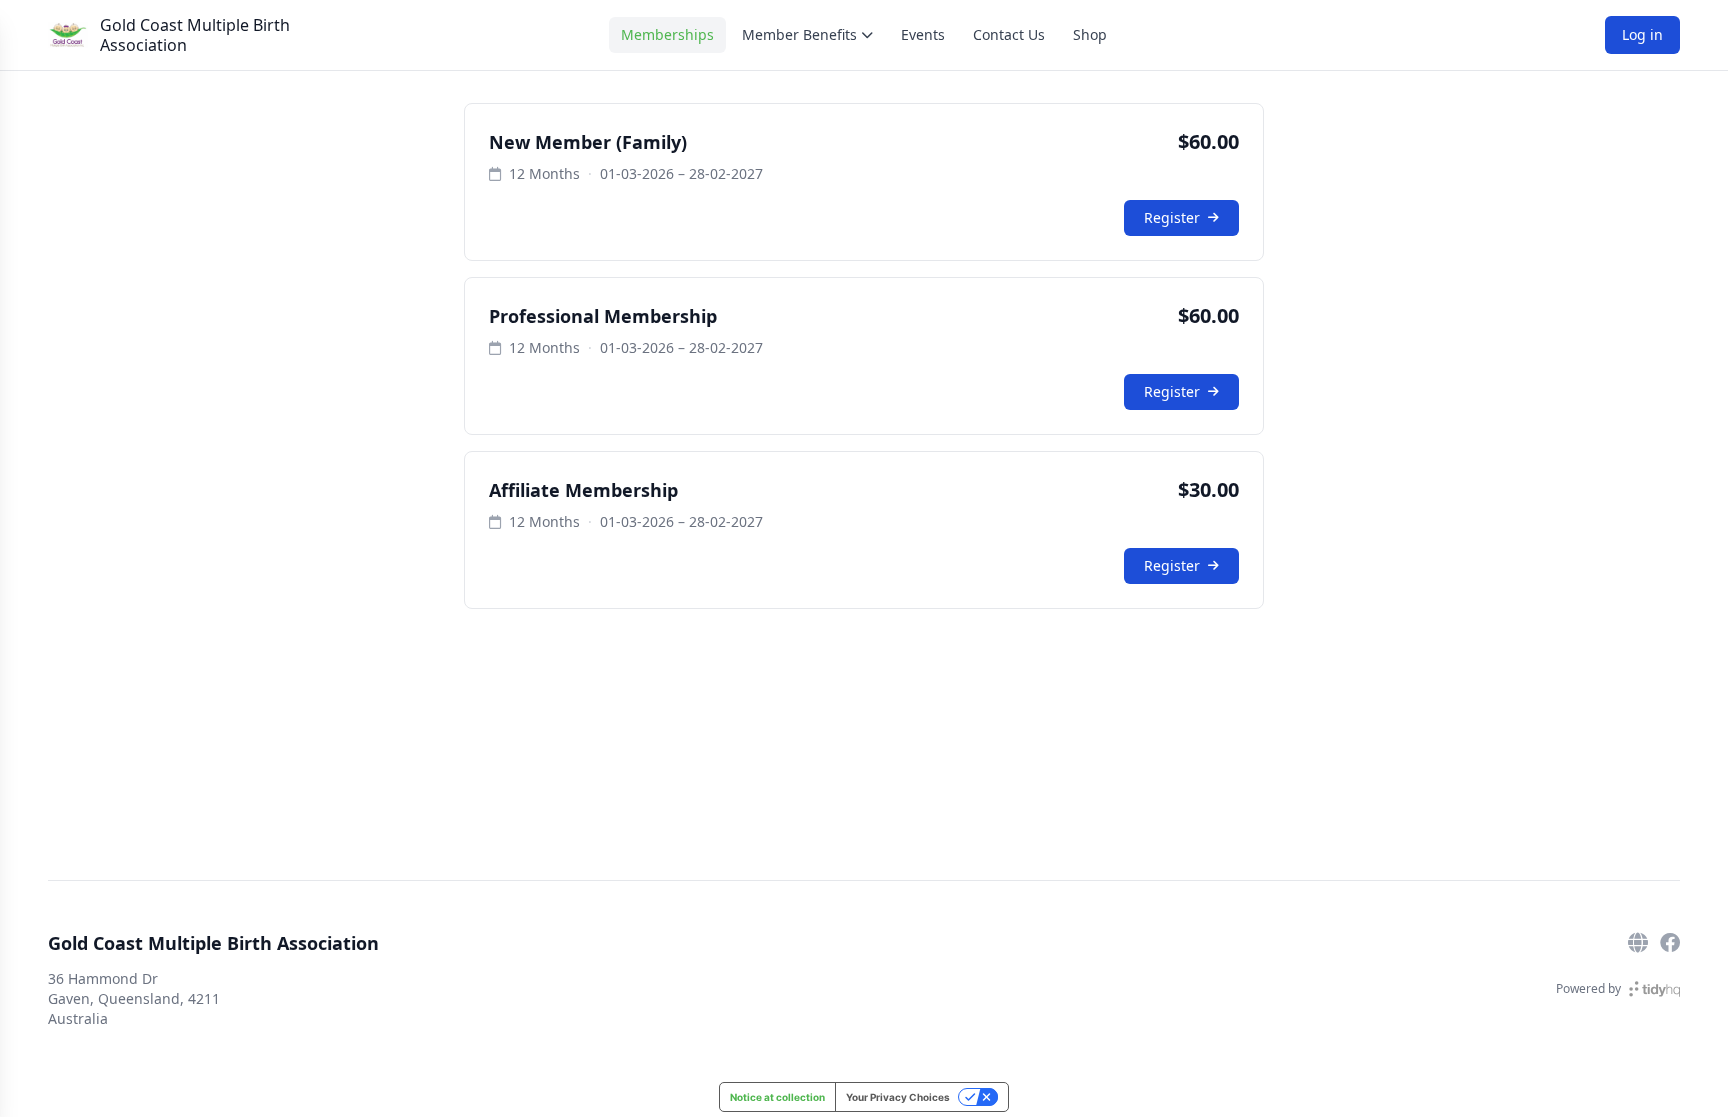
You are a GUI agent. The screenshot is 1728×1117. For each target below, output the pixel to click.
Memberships (667, 34)
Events (923, 34)
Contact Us (1009, 34)
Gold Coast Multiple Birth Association (195, 35)
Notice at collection (777, 1097)
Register (1172, 217)
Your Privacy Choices (898, 1097)
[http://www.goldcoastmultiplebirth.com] (1638, 943)
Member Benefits (799, 34)
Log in (1642, 34)
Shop (1090, 34)
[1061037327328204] (1670, 943)
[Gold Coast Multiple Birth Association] (68, 35)
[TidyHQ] (1654, 989)
